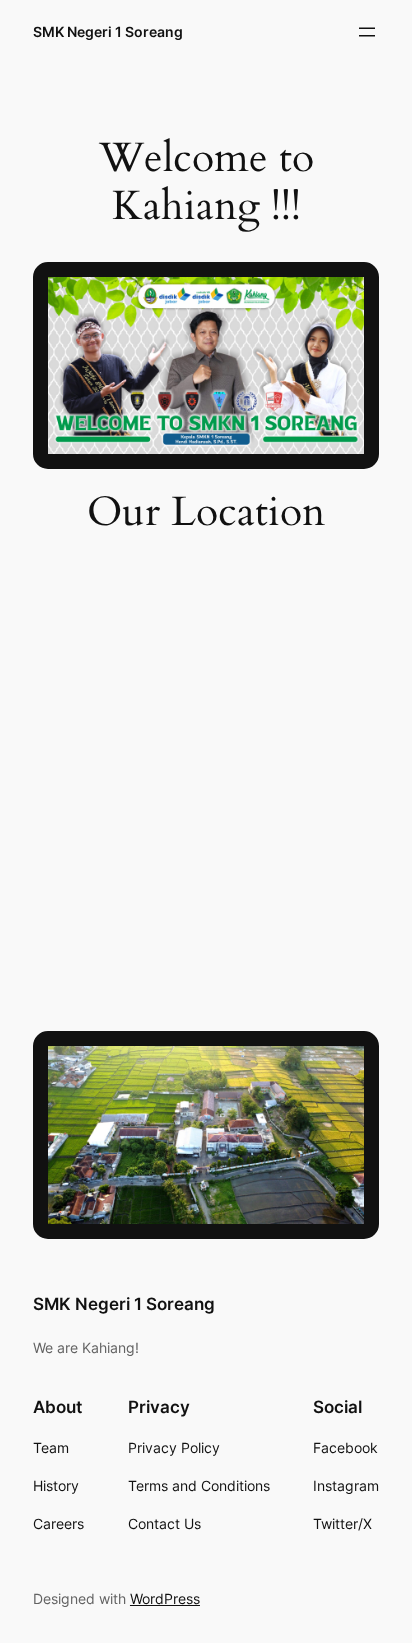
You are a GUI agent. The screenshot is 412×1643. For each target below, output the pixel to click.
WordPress (165, 1598)
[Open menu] (367, 32)
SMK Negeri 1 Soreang (108, 31)
